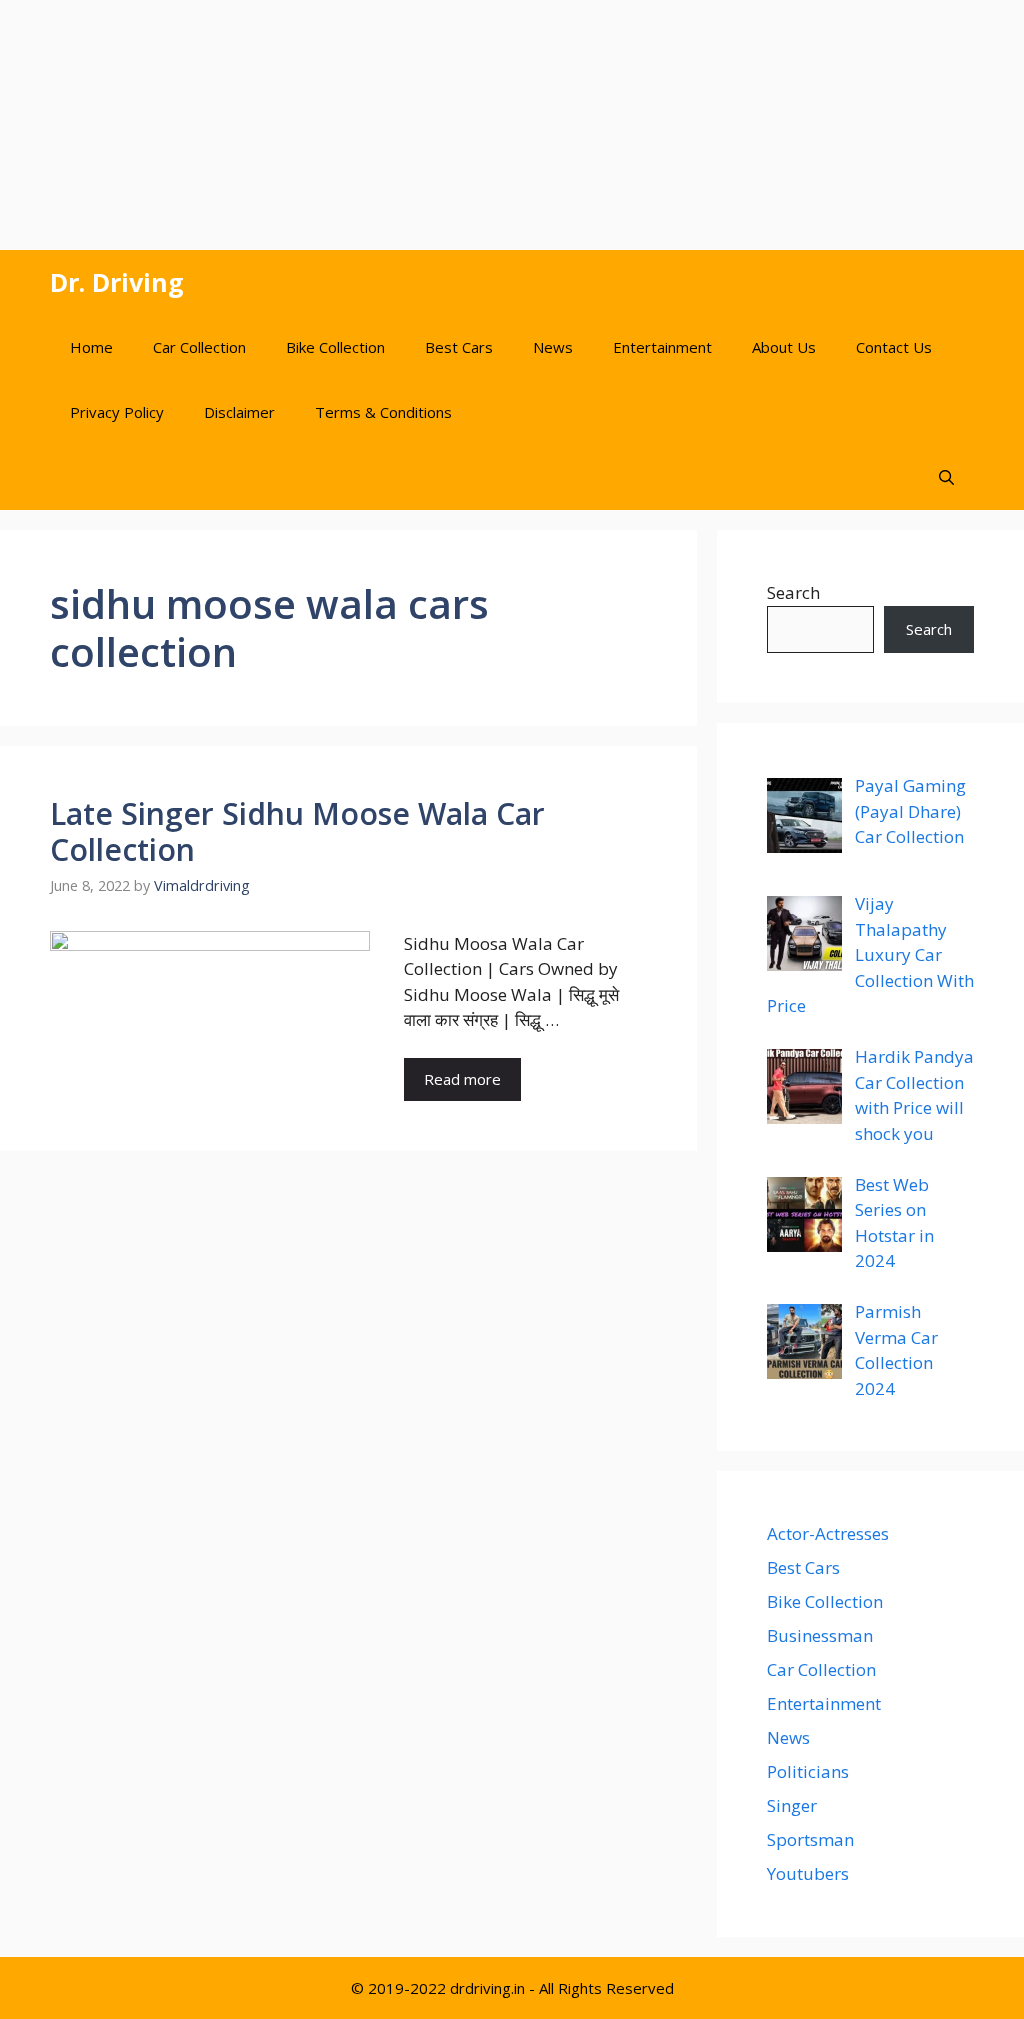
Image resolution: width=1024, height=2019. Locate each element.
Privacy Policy (117, 412)
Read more (462, 1079)
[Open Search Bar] (946, 477)
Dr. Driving (117, 282)
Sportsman (810, 1839)
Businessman (820, 1635)
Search (793, 592)
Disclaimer (239, 412)
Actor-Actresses (828, 1533)
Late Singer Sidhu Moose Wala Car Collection (297, 831)
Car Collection (199, 347)
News (553, 347)
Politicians (808, 1771)
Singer (792, 1805)
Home (91, 347)
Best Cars (459, 347)
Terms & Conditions (383, 412)
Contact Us (894, 347)
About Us (784, 347)
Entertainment (662, 347)
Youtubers (808, 1873)
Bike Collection (335, 347)
